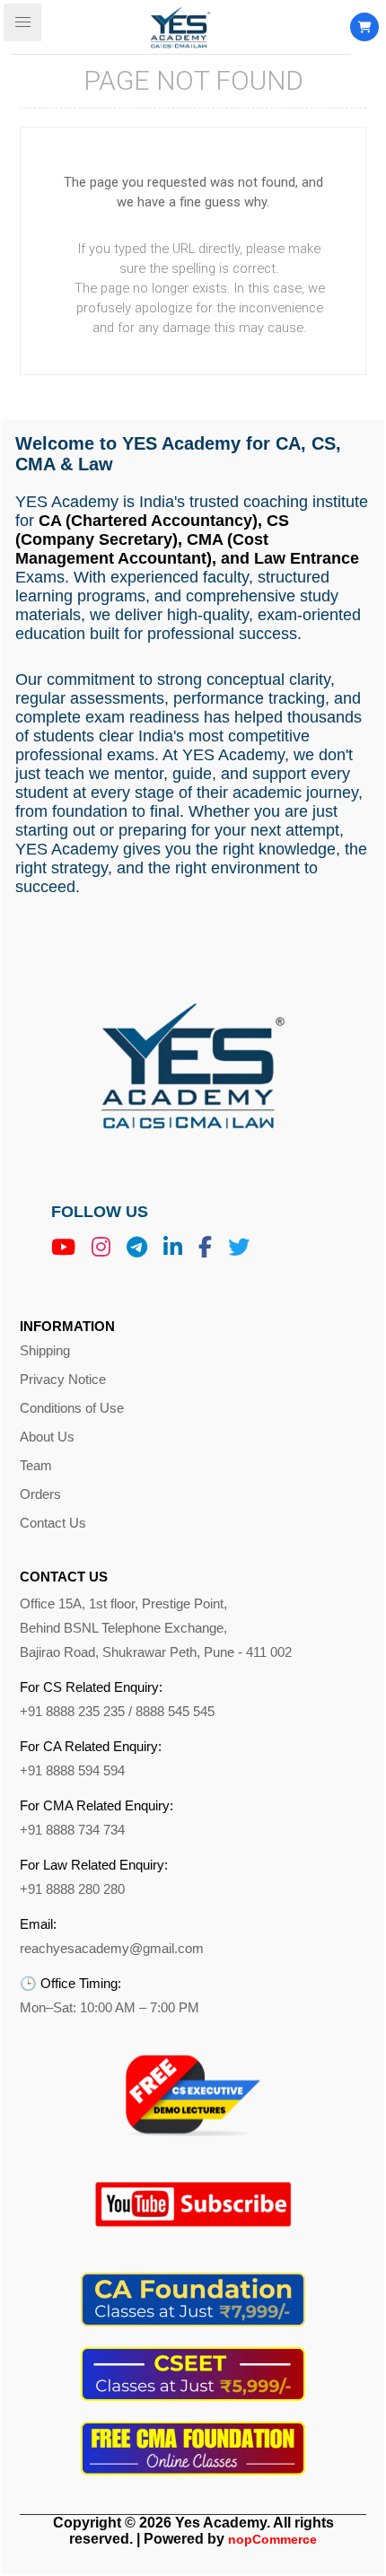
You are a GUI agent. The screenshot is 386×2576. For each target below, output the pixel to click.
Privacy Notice (63, 1380)
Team (36, 1466)
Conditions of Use (72, 1408)
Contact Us (53, 1523)
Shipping (45, 1351)
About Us (47, 1437)
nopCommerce (272, 2539)
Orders (40, 1494)
